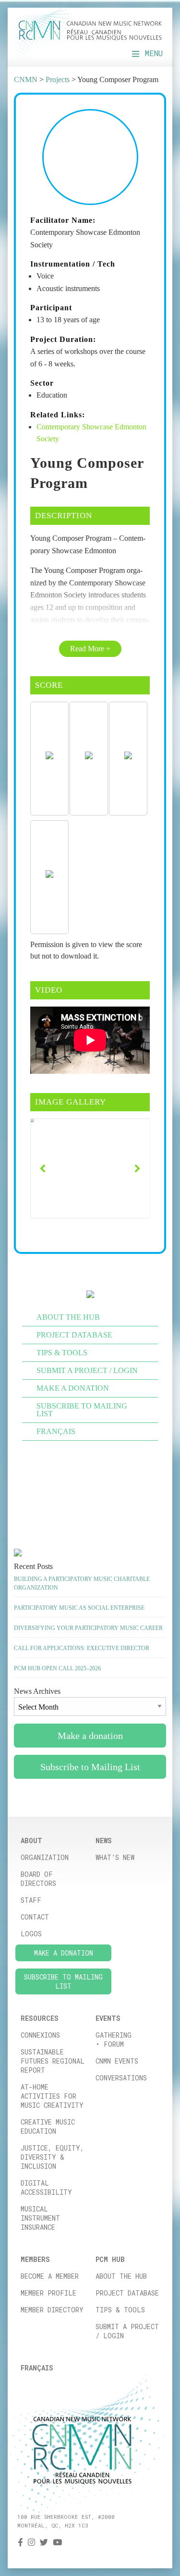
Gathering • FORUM (114, 2040)
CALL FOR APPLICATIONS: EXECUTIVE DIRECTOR (82, 1648)
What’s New (115, 1857)
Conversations (121, 2078)
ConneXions (40, 2035)
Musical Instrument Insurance (40, 2218)
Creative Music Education (48, 2126)
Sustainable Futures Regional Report (53, 2061)
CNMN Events (117, 2061)
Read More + (90, 649)
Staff (31, 1900)
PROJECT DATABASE (74, 1335)
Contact (35, 1917)
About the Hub (121, 2276)
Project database (127, 2293)
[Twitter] (44, 2542)
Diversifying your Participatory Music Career (88, 1628)
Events (108, 2018)
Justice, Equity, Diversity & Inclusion (52, 2157)
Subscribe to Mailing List (82, 1410)
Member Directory (52, 2310)
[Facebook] (20, 2542)
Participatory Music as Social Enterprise (79, 1608)
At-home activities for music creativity (52, 2096)
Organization (45, 1857)
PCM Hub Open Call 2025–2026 (57, 1668)
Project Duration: (63, 339)
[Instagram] (31, 2542)
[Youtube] (57, 2542)
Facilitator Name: (63, 220)
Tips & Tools (120, 2310)
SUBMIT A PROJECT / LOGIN (87, 1370)
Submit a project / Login (127, 2331)
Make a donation (73, 1388)
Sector (42, 383)
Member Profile (48, 2293)
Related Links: (58, 415)
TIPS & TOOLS (62, 1353)
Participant (51, 308)
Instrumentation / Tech (73, 264)
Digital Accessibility (46, 2187)
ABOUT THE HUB (68, 1317)
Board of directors (38, 1879)
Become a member (50, 2276)
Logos (31, 1934)
